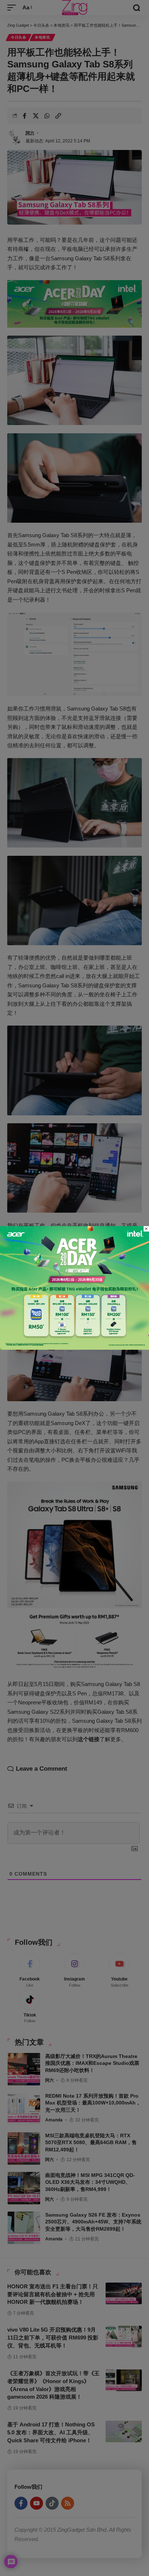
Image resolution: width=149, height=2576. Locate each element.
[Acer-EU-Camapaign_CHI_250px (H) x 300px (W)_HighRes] (74, 1287)
